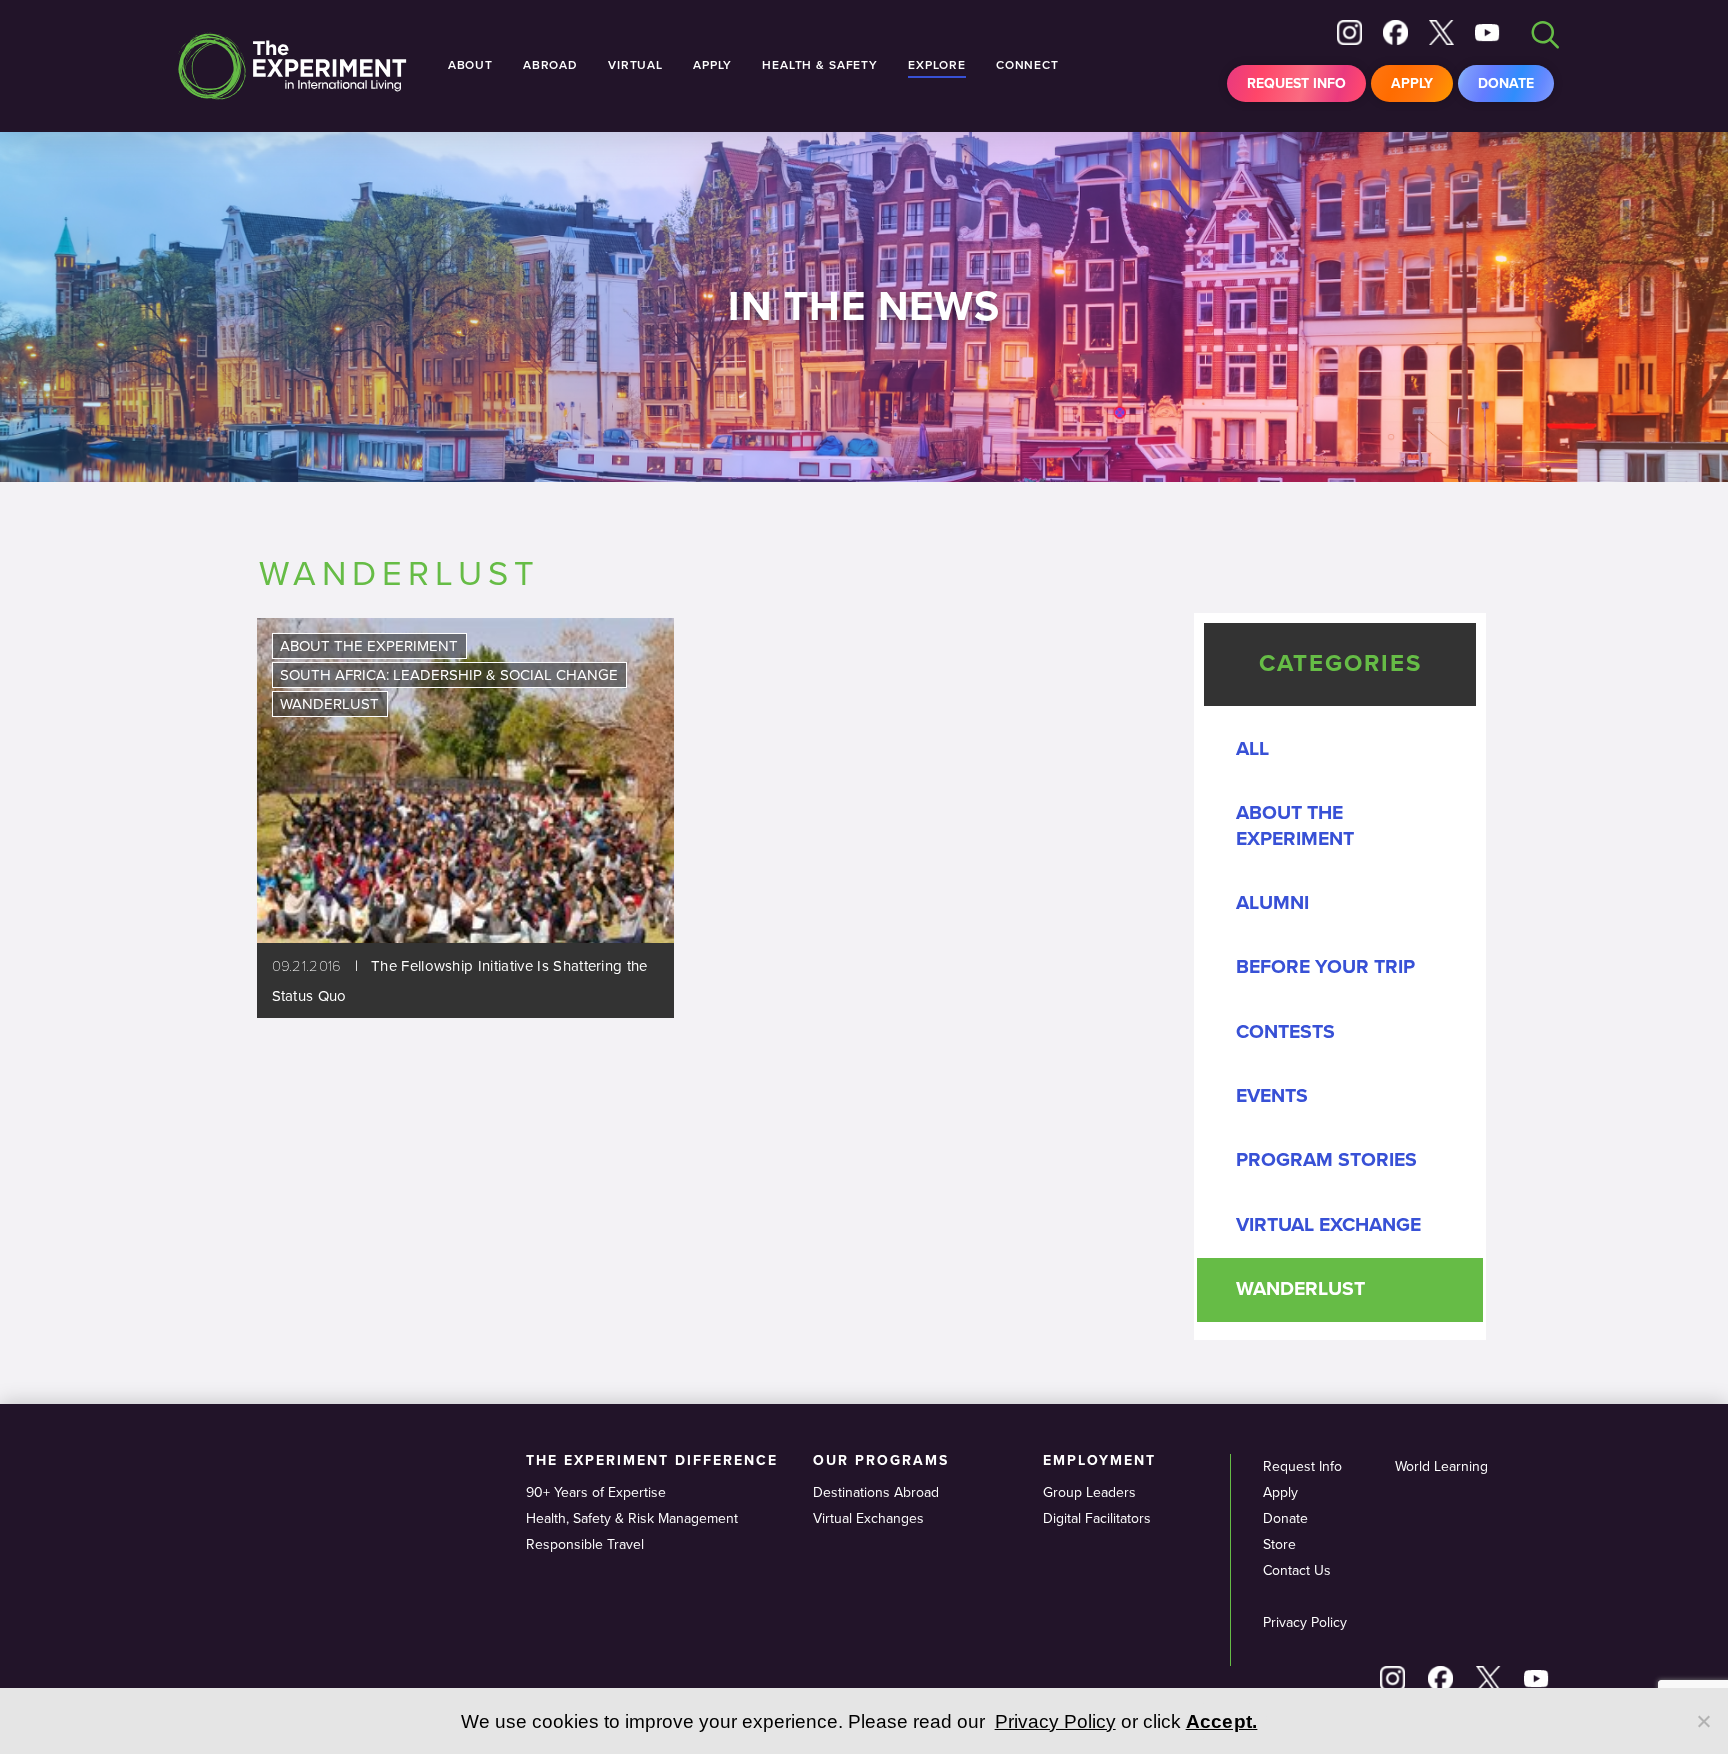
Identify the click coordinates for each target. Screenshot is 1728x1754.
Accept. (1222, 1721)
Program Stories (1326, 1160)
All (1252, 749)
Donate (1506, 83)
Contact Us (1297, 1570)
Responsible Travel (585, 1544)
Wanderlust (329, 704)
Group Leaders (1089, 1492)
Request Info (1296, 83)
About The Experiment (369, 646)
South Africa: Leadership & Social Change (449, 675)
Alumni (1272, 903)
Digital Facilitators (1097, 1518)
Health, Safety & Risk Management (632, 1518)
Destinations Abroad (876, 1492)
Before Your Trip (1325, 967)
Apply (1412, 83)
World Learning (1441, 1466)
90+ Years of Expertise (596, 1492)
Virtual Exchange (1328, 1225)
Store (1279, 1544)
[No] (1703, 1721)
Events (1272, 1096)
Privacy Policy (1305, 1622)
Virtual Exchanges (868, 1518)
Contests (1285, 1032)
